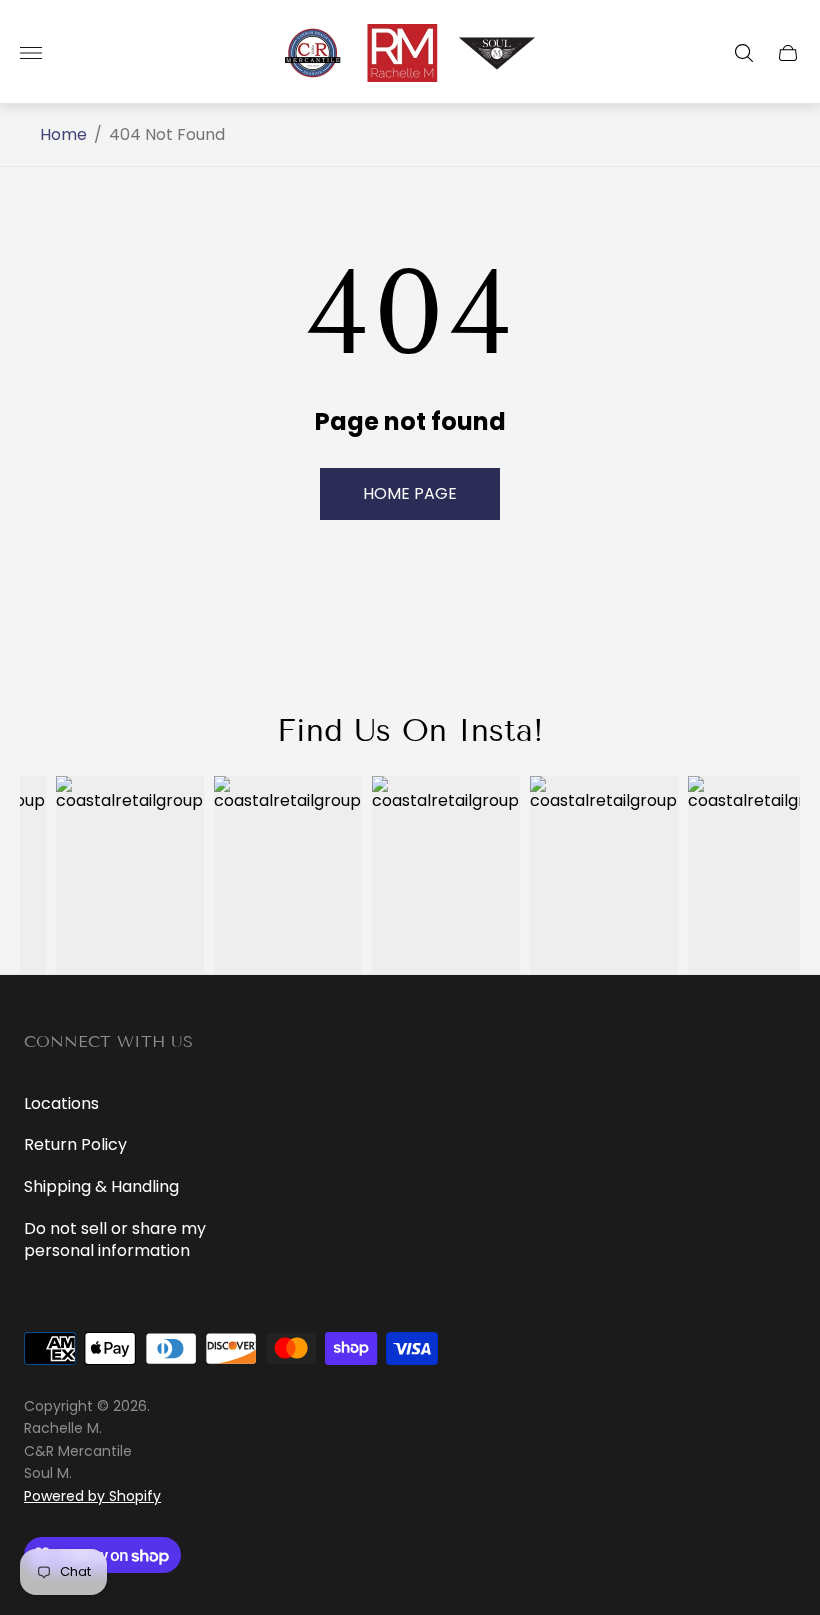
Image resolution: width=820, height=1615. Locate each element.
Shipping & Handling (101, 1186)
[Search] (744, 53)
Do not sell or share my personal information (115, 1239)
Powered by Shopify (92, 1496)
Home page (410, 493)
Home (63, 135)
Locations (61, 1103)
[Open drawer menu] (31, 53)
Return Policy (75, 1144)
